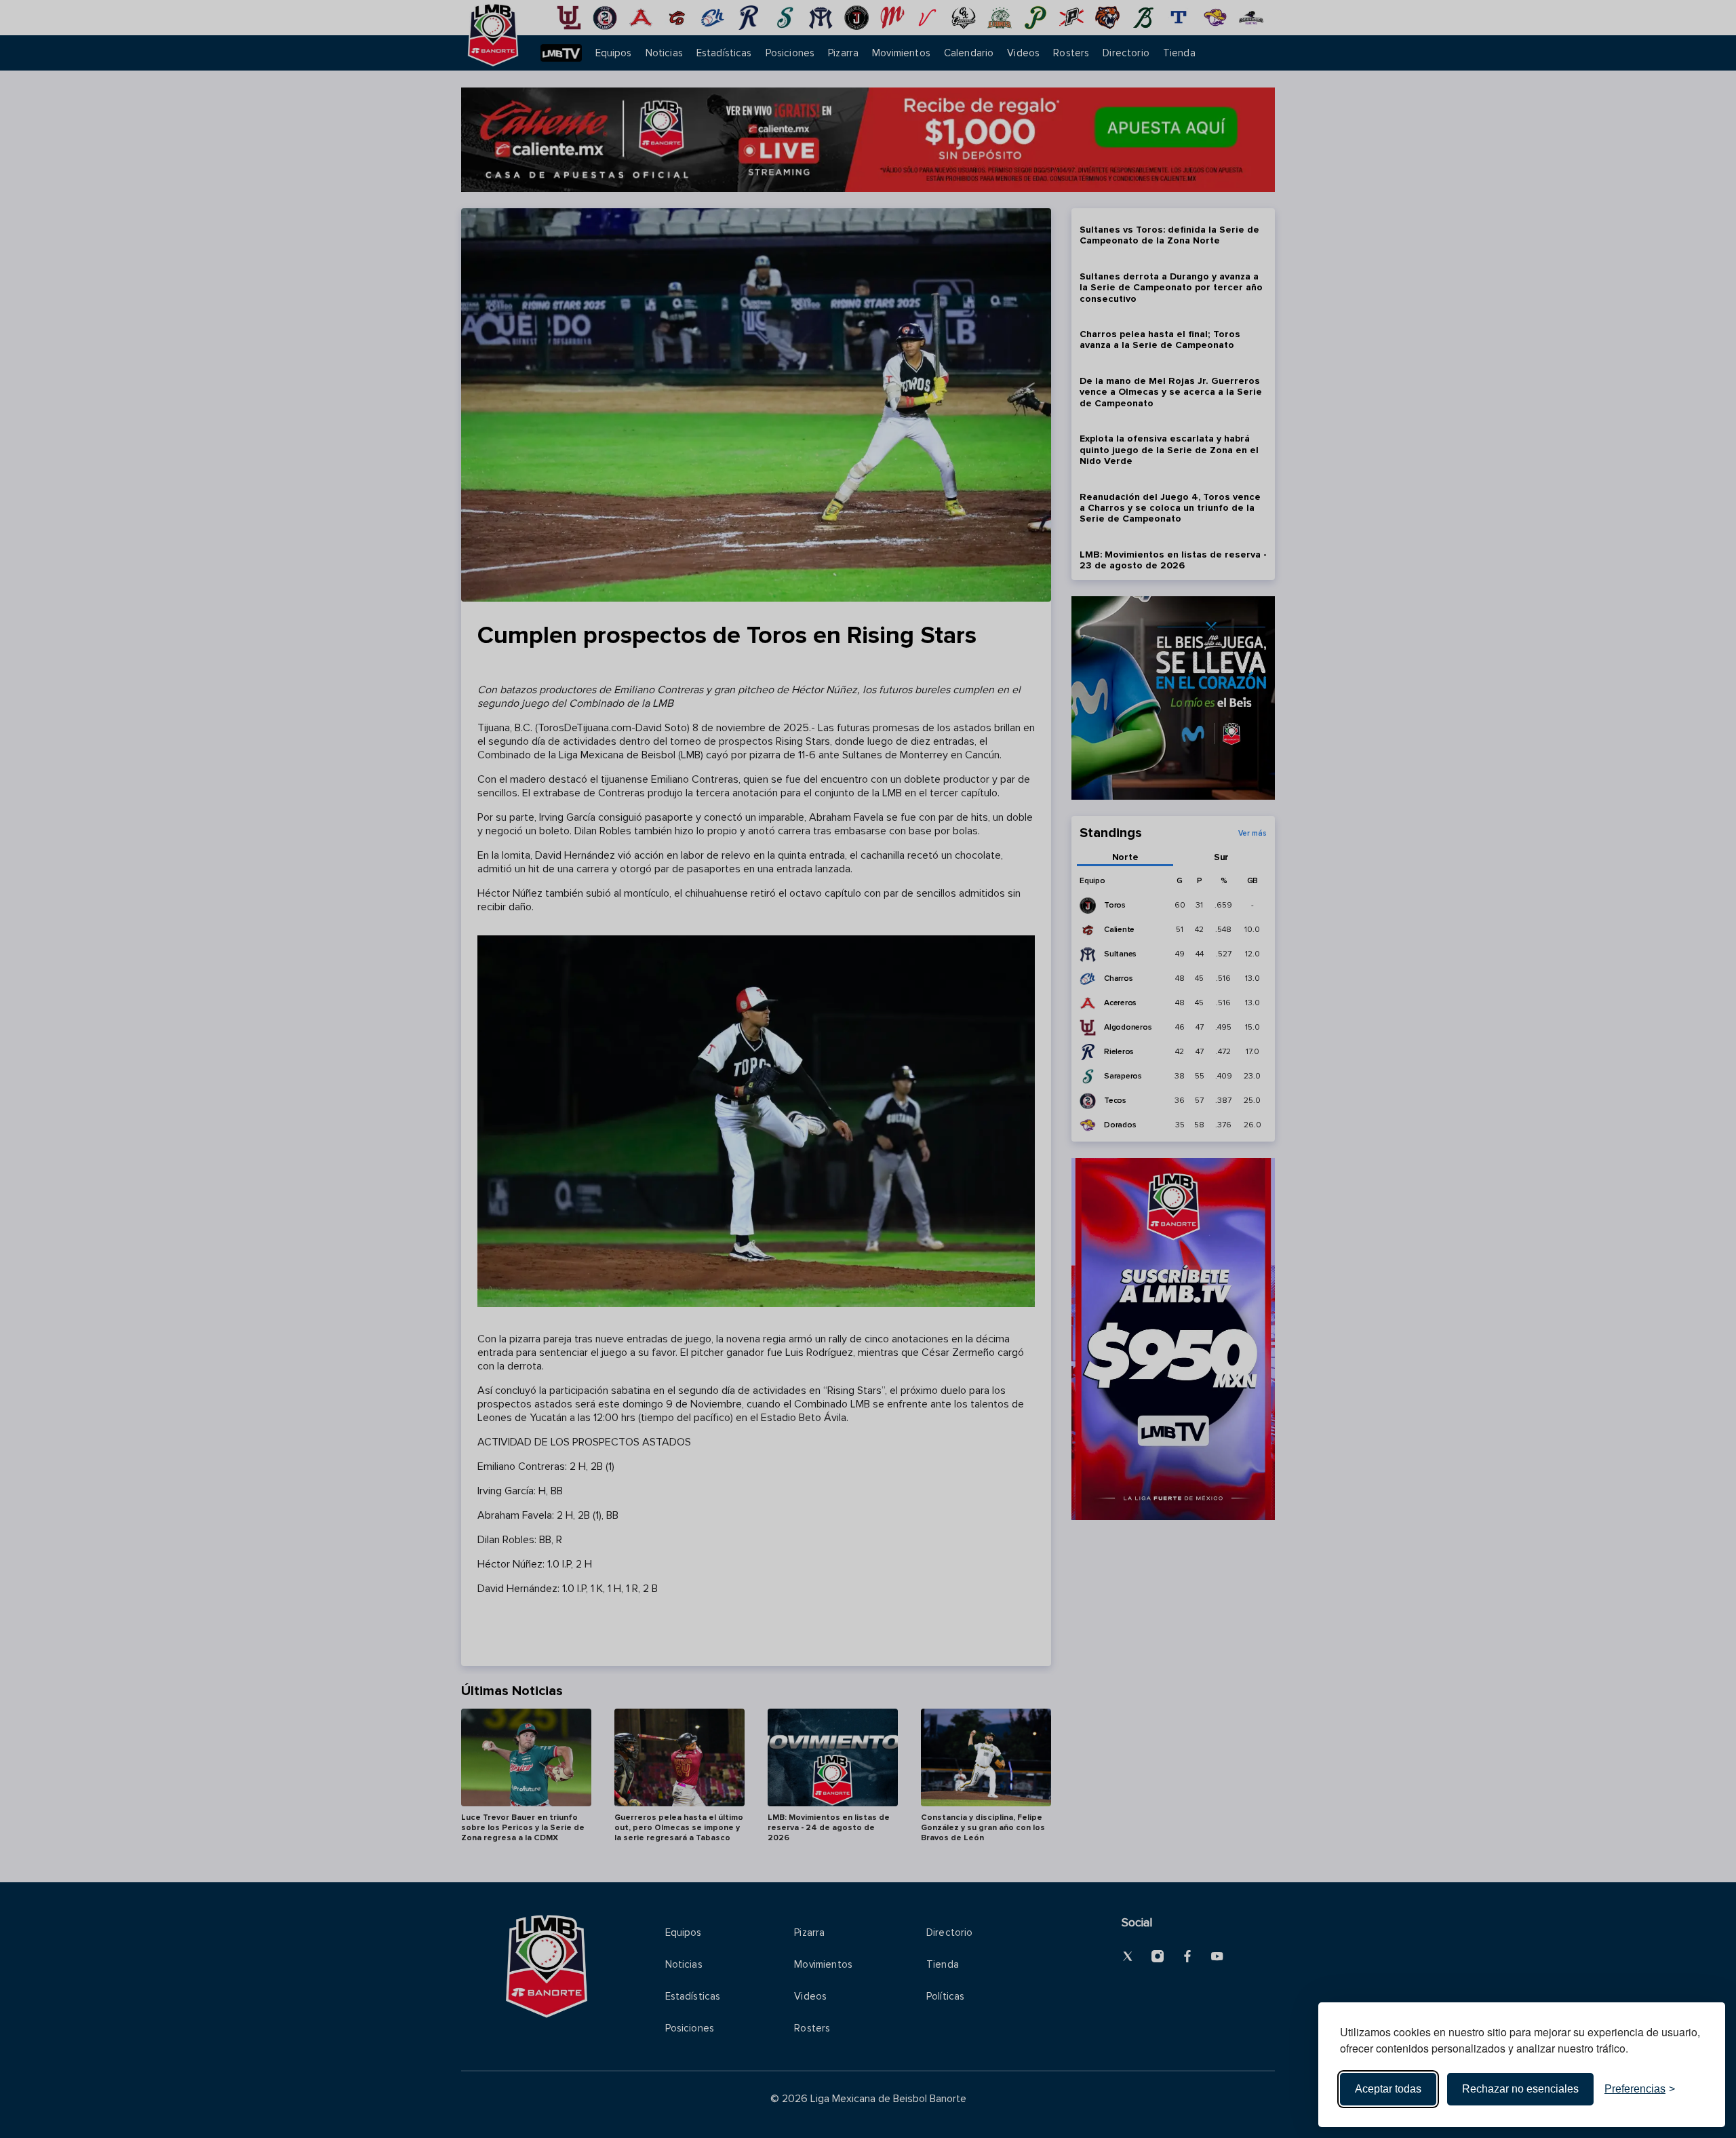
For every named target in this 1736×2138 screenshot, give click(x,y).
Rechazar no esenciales (1520, 2089)
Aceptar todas (1388, 2089)
